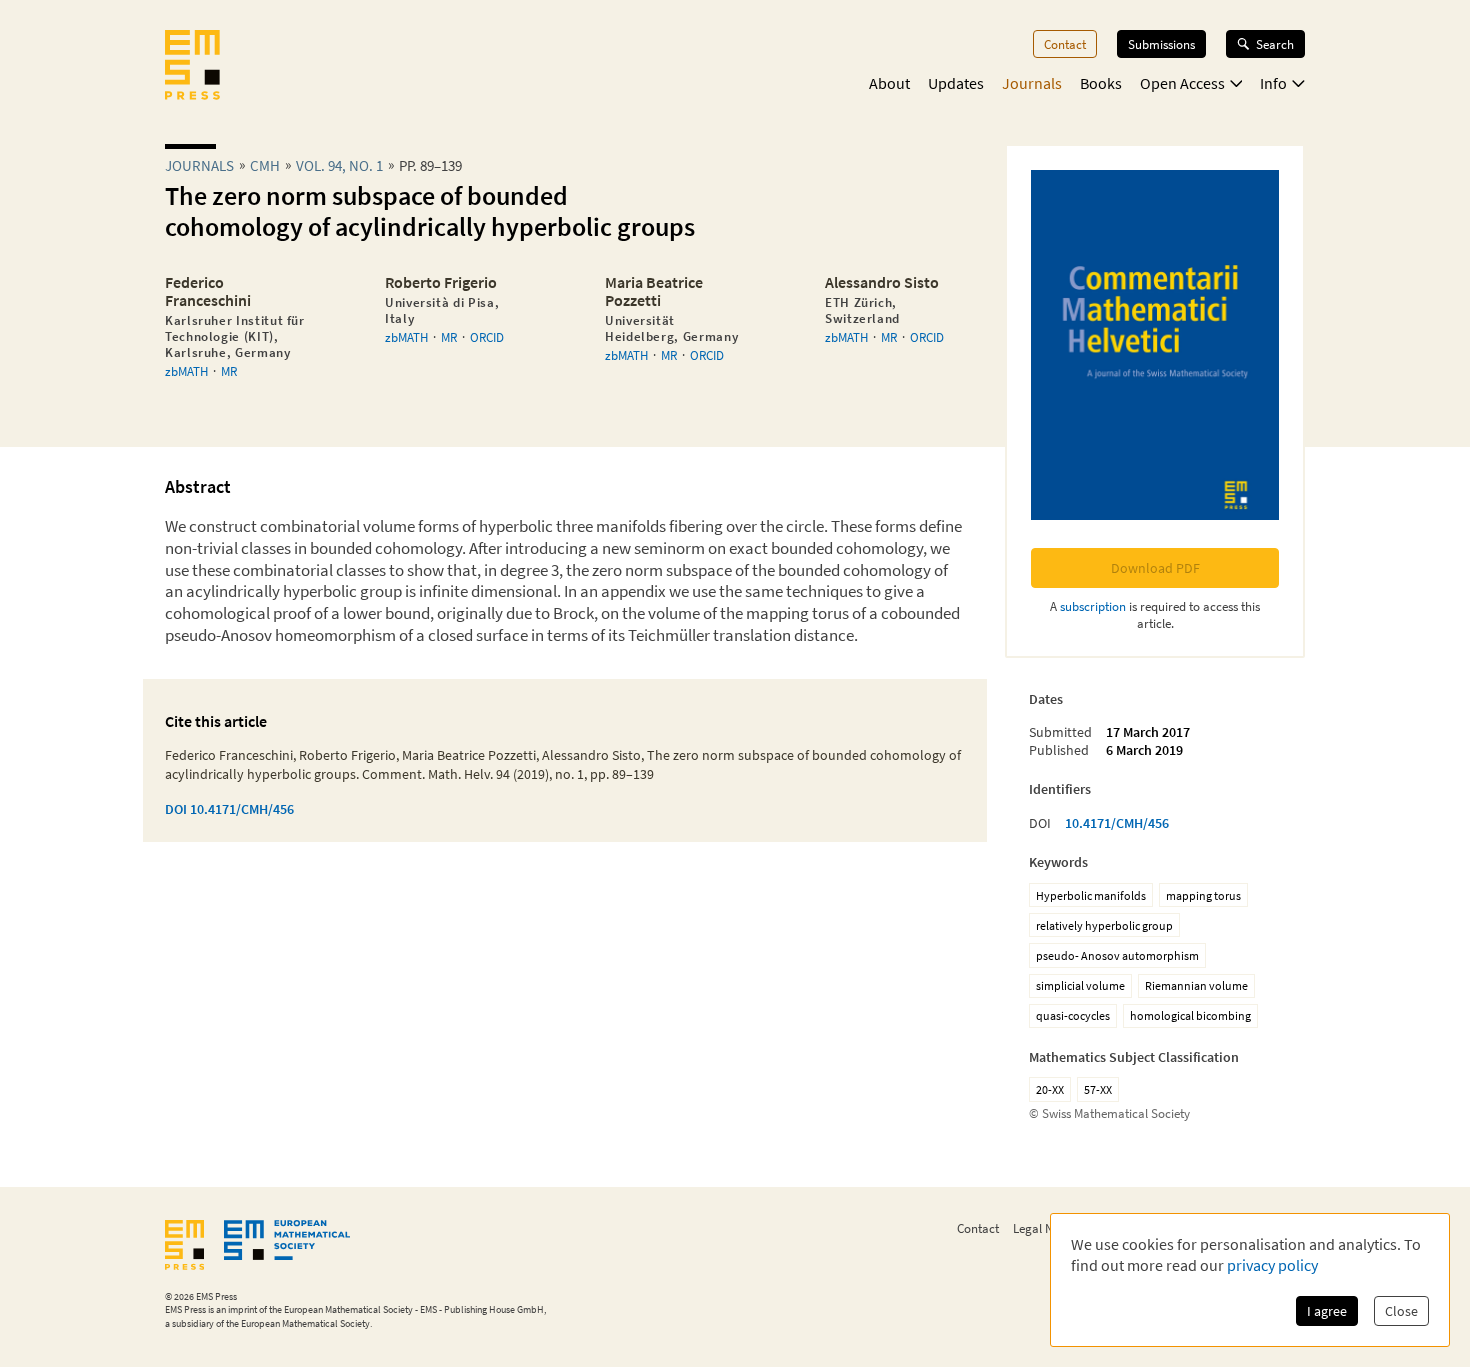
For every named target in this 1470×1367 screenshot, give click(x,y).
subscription (1093, 606)
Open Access (1182, 83)
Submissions (1161, 44)
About (889, 83)
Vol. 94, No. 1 (339, 165)
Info (1273, 83)
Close (1401, 1311)
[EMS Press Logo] (192, 67)
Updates (956, 83)
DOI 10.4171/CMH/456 (229, 809)
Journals (1032, 83)
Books (1101, 83)
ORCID (487, 337)
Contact (1065, 44)
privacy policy (1272, 1265)
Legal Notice (1046, 1228)
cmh (265, 165)
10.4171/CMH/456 (1117, 823)
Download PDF (1155, 568)
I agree (1327, 1311)
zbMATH (186, 371)
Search (1275, 44)
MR (229, 371)
